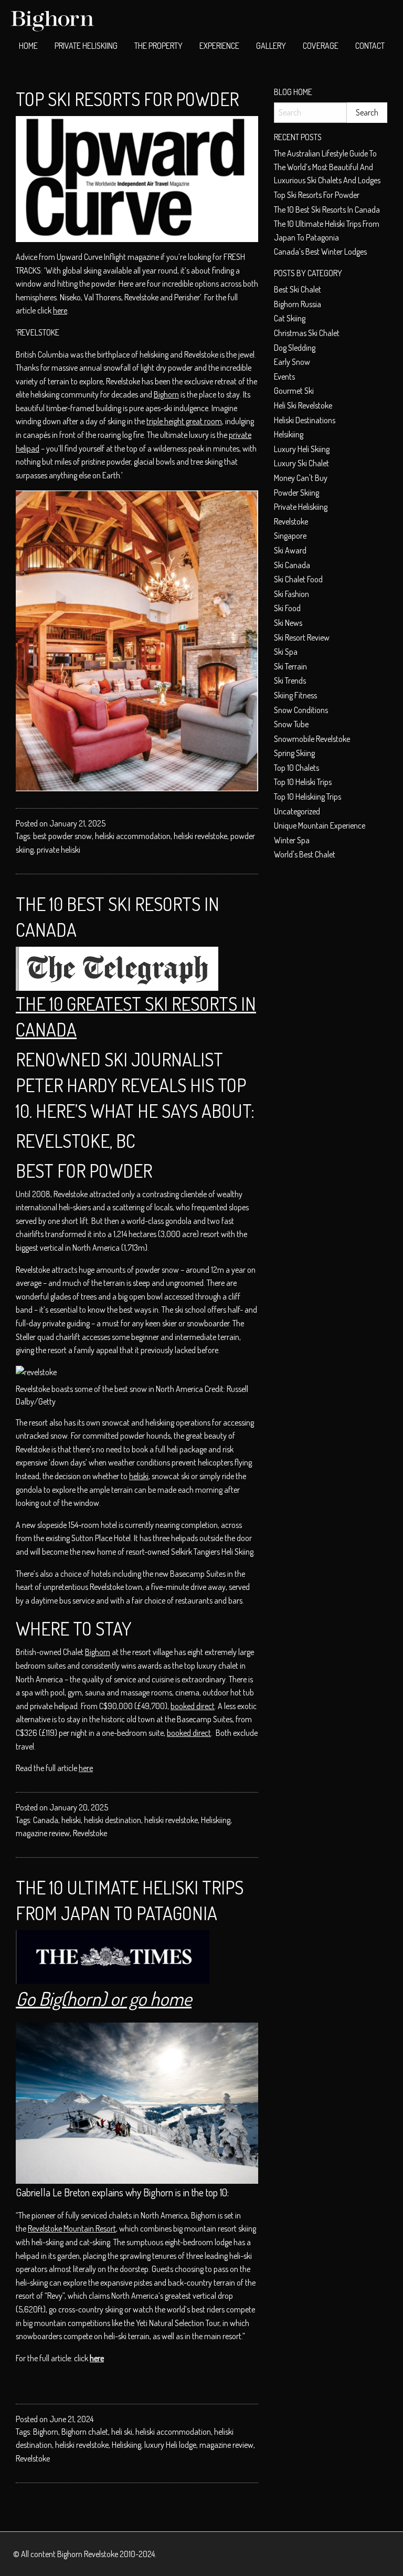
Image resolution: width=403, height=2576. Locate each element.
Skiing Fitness (295, 695)
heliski (139, 1476)
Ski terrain (290, 666)
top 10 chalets (296, 768)
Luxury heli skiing (302, 449)
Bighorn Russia (298, 304)
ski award (290, 550)
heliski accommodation (133, 836)
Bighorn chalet (85, 2432)
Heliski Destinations (305, 420)
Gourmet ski (294, 391)
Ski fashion (291, 594)
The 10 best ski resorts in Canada (327, 210)
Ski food (287, 608)
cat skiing (290, 318)
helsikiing (289, 434)
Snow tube (291, 724)
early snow (292, 362)
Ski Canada (292, 565)
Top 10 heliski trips (303, 782)
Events (284, 376)
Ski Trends (290, 680)
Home (28, 46)
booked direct (193, 1706)
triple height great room (184, 421)
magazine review (43, 1833)
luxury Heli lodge (170, 2445)
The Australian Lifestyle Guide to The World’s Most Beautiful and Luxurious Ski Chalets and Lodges (327, 167)
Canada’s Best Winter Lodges (320, 252)
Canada (46, 1820)
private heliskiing (301, 507)
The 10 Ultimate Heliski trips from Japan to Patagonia (327, 231)
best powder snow (62, 836)
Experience (219, 46)
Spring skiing (294, 753)
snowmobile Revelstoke (312, 739)
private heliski (59, 850)
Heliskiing (216, 1820)
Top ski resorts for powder (127, 99)
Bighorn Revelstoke (88, 2554)
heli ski (122, 2432)
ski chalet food (298, 579)
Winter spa (292, 840)
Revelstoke (90, 1833)
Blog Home (293, 92)
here (60, 310)
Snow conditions (301, 710)
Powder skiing (296, 493)
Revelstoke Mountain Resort (72, 2228)
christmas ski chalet (307, 333)
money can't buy (301, 478)
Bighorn (166, 394)
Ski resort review (302, 637)
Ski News (288, 623)
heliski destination (113, 1820)
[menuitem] (28, 46)
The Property (158, 46)
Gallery (271, 46)
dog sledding (295, 348)
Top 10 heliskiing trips (307, 797)
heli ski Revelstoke (303, 405)
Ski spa (286, 652)
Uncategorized (297, 811)
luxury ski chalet (301, 463)
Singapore (290, 536)
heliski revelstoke (200, 836)
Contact (370, 46)
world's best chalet (305, 854)
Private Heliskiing (86, 46)
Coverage (321, 46)
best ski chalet (298, 289)
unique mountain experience (320, 825)
